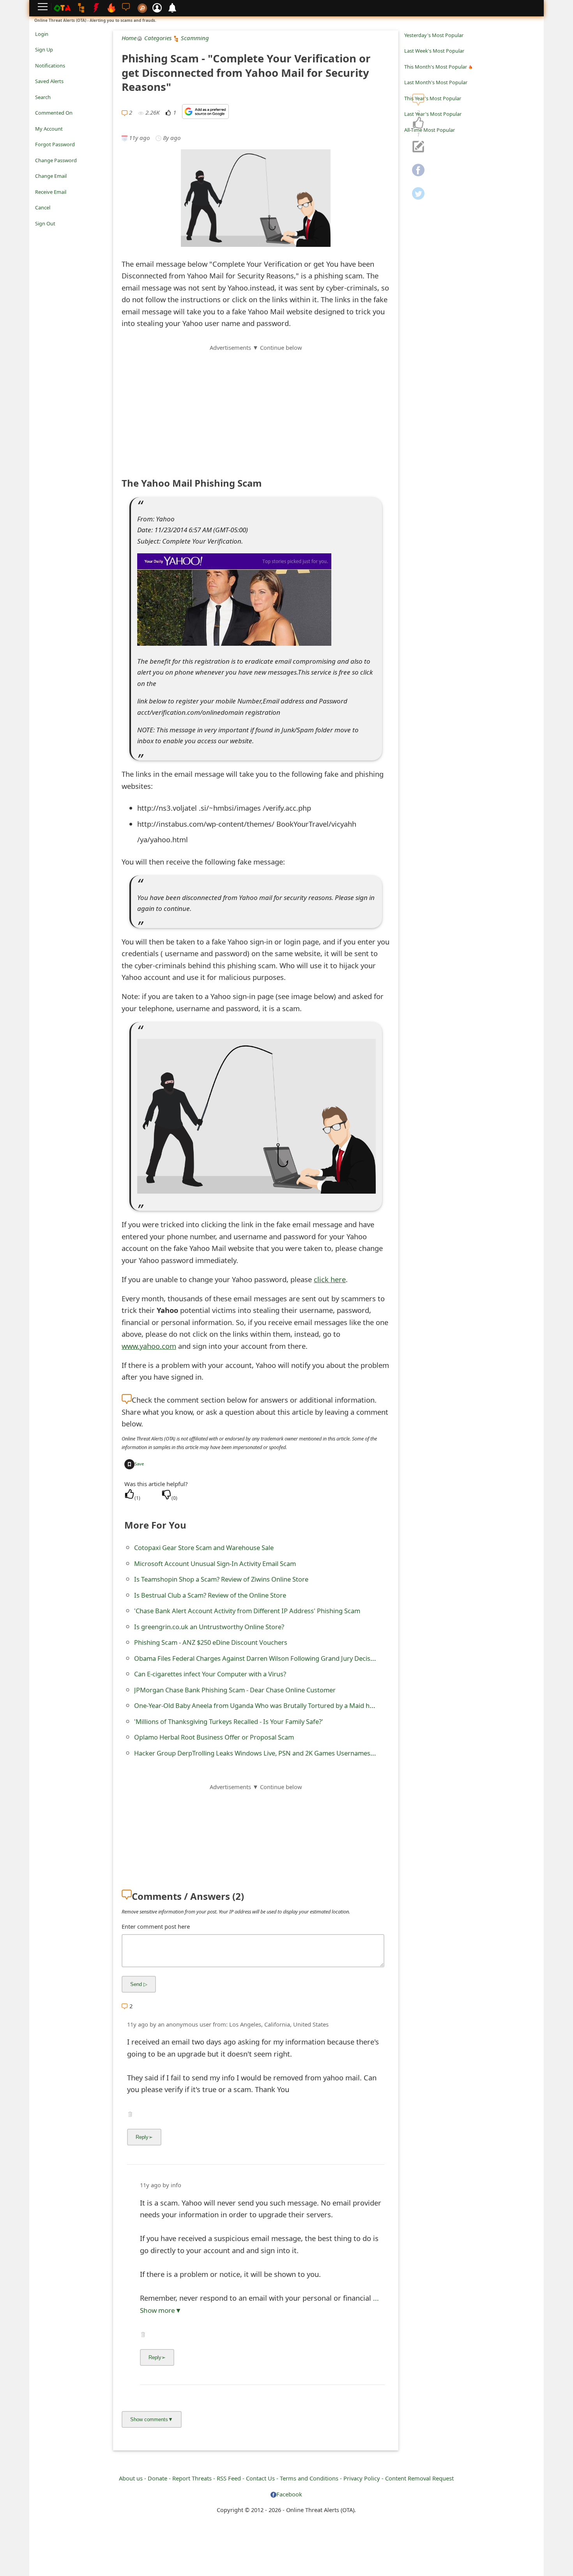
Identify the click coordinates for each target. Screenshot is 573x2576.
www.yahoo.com (149, 1346)
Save (139, 1464)
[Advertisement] (256, 407)
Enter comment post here (156, 1926)
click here (330, 1279)
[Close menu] (39, 234)
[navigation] (418, 123)
